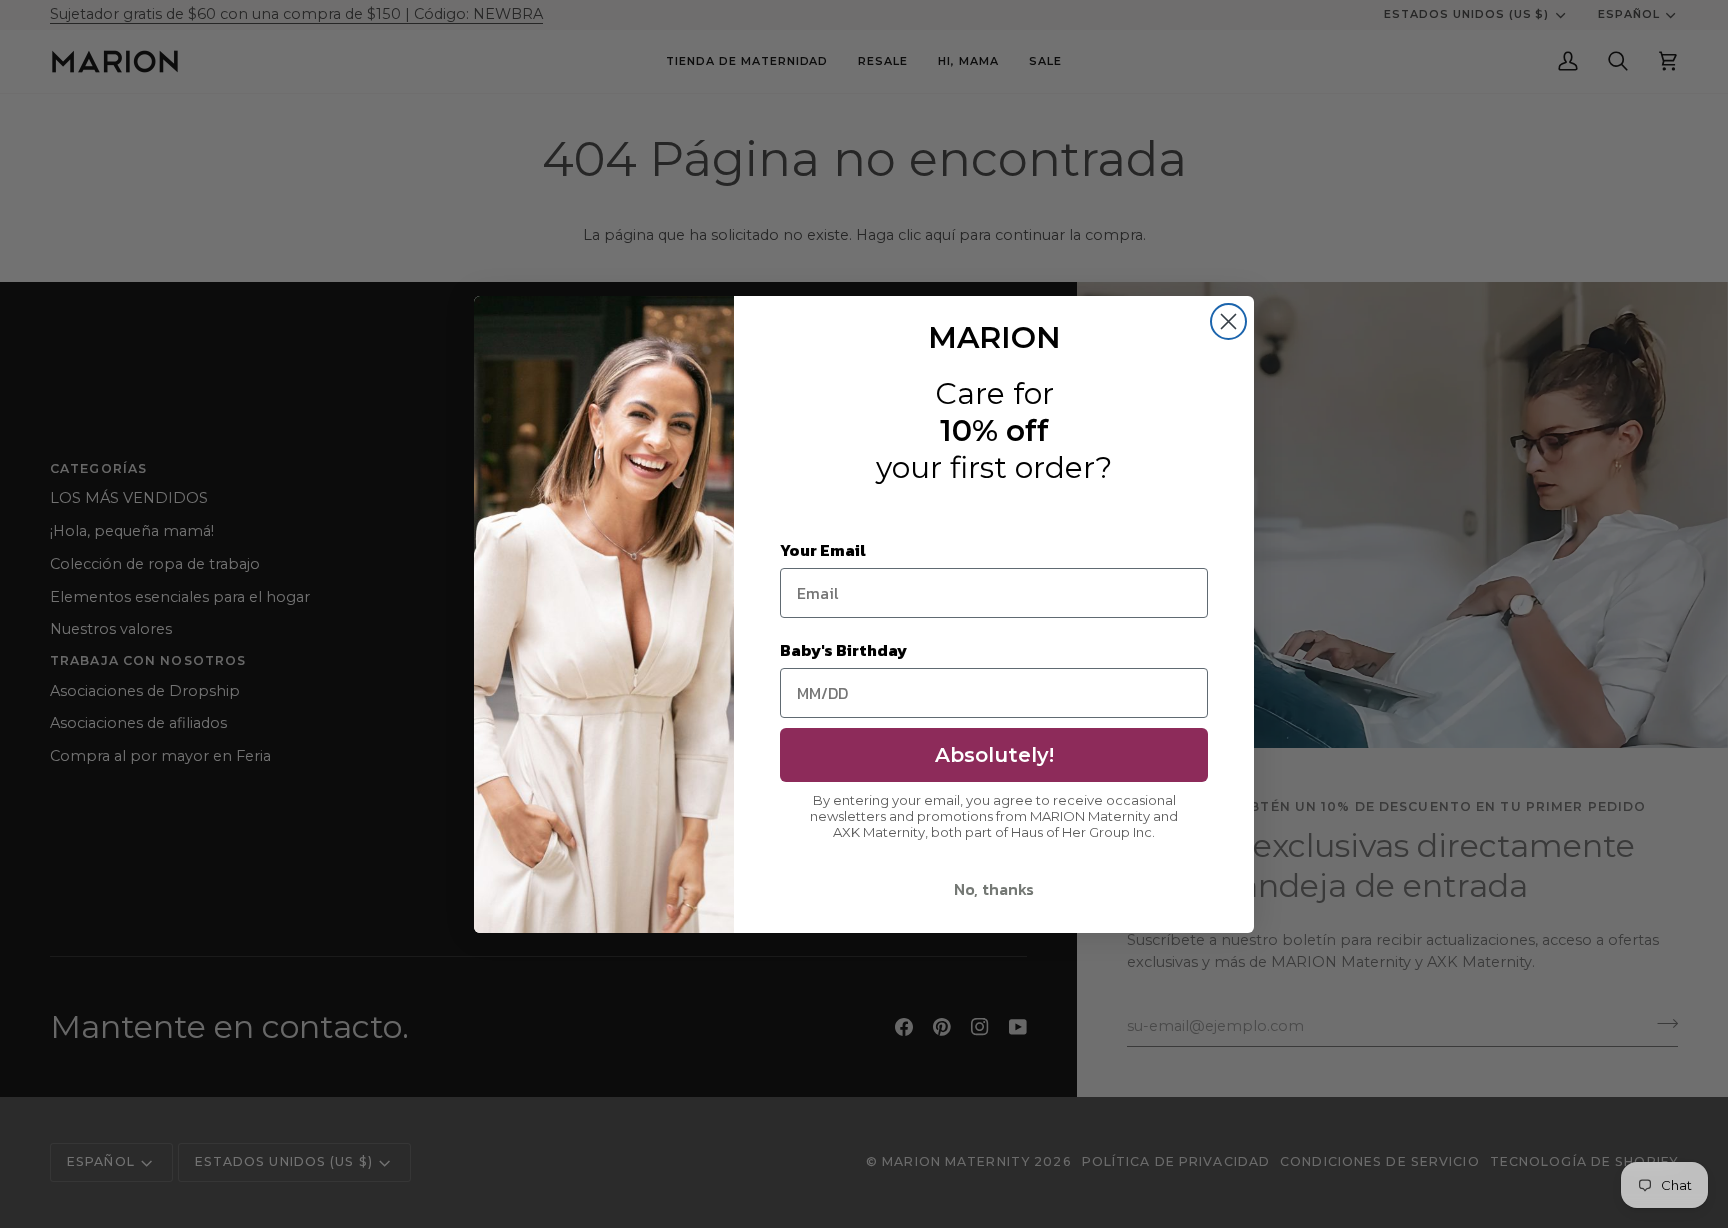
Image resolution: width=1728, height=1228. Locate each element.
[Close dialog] (1228, 321)
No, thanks (994, 889)
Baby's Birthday (843, 650)
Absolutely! (994, 755)
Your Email (823, 550)
